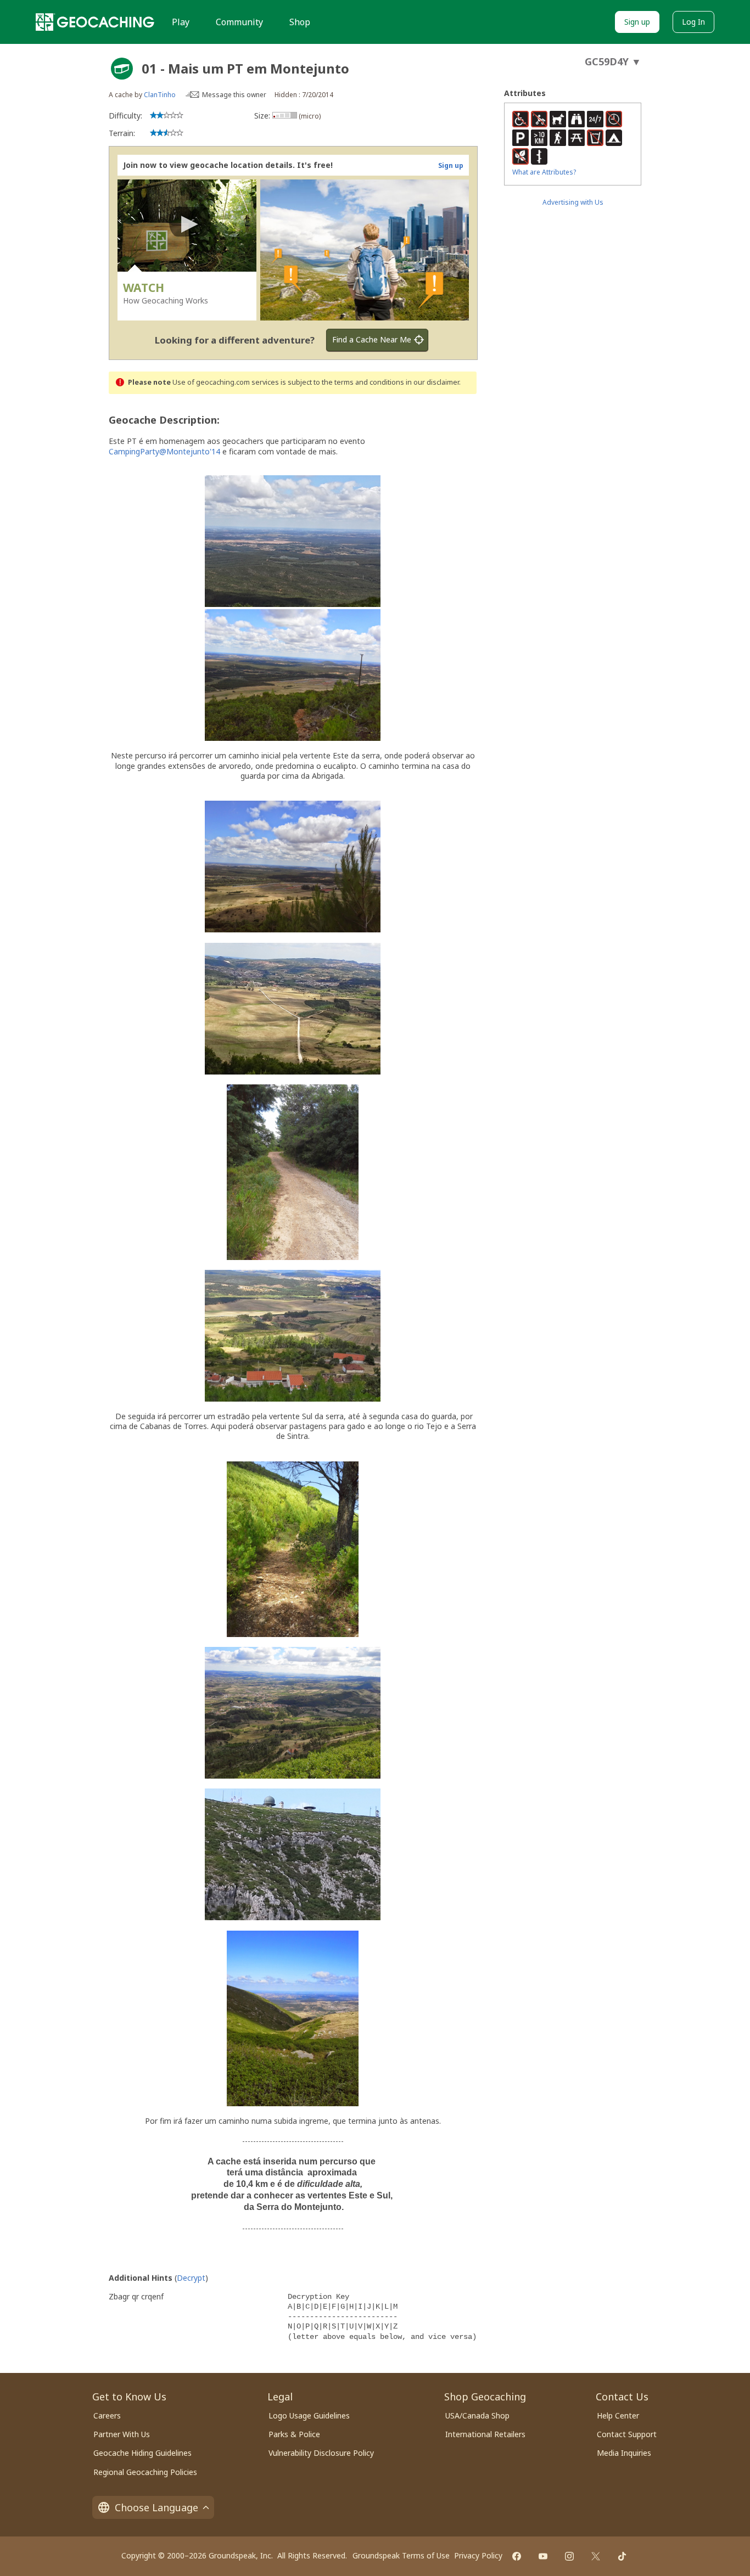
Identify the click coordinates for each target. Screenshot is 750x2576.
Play (181, 22)
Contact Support (627, 2434)
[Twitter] (596, 2556)
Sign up (637, 22)
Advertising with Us (573, 202)
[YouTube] (543, 2556)
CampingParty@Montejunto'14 (164, 451)
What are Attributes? (544, 172)
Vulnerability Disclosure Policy (321, 2453)
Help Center (618, 2415)
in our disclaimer (432, 382)
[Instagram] (569, 2556)
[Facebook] (517, 2556)
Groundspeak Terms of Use (401, 2555)
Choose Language (156, 2507)
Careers (107, 2415)
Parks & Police (294, 2434)
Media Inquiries (624, 2453)
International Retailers (485, 2434)
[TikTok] (622, 2556)
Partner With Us (122, 2434)
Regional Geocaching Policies (145, 2472)
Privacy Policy (478, 2555)
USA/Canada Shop (477, 2415)
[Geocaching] (95, 22)
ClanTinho (160, 95)
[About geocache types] (122, 69)
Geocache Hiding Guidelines (142, 2453)
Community (239, 22)
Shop (300, 22)
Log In (693, 22)
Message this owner (234, 95)
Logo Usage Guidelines (309, 2415)
